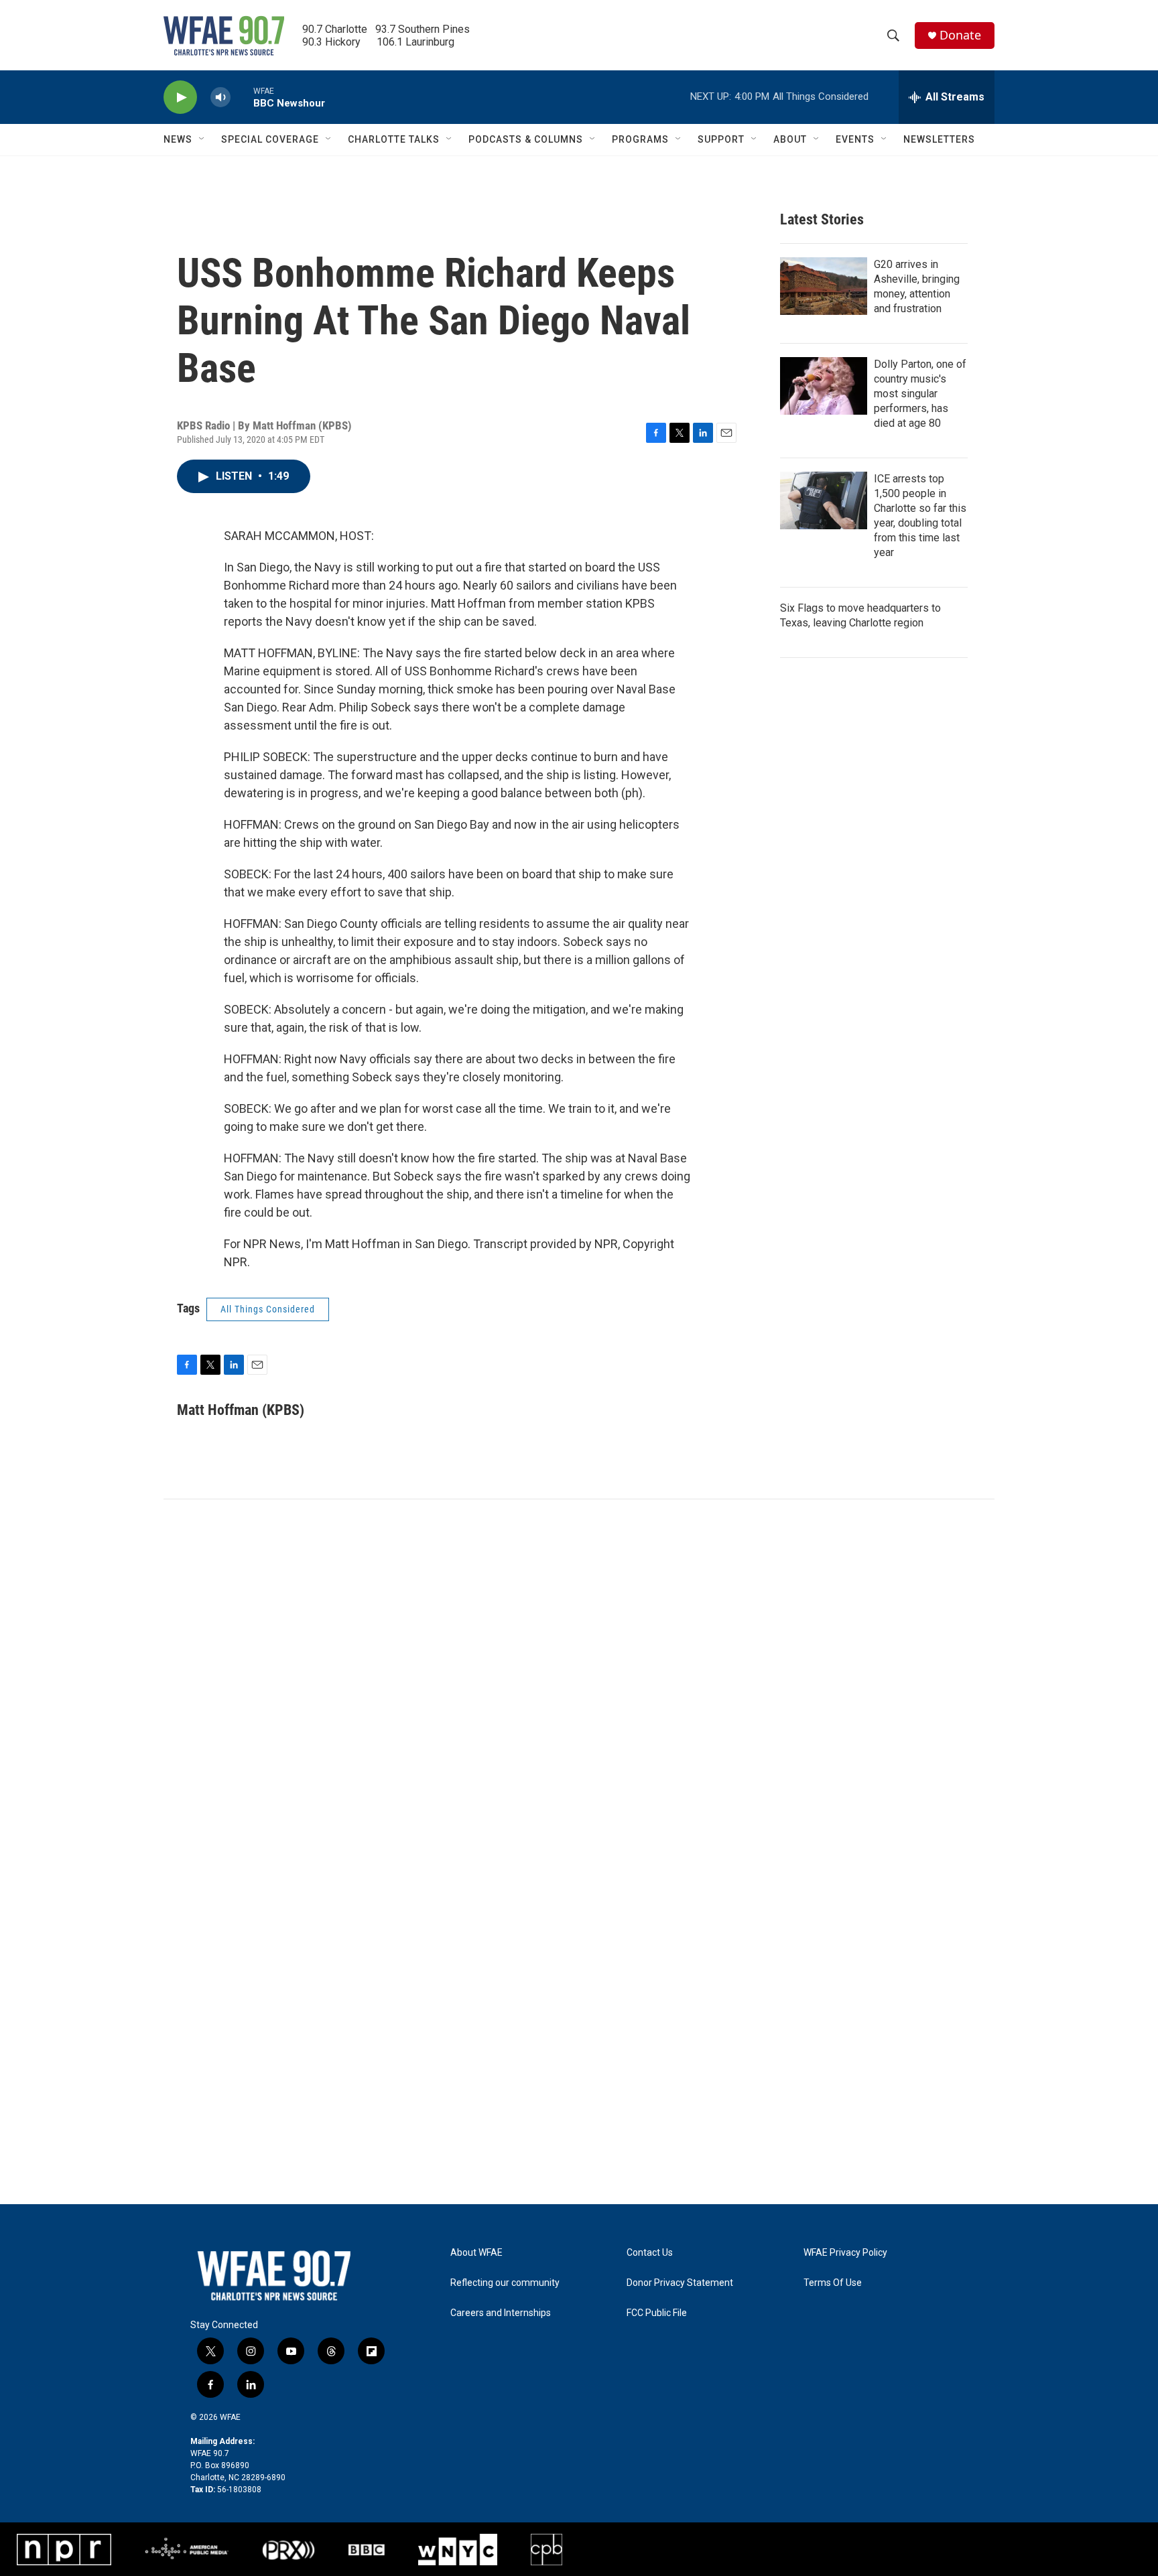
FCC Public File (657, 2313)
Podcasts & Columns (526, 139)
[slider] (242, 97)
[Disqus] (579, 1680)
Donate (960, 35)
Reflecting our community (505, 2283)
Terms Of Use (833, 2283)
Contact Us (650, 2253)
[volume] (220, 97)
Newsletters (939, 139)
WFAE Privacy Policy (845, 2253)
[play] (180, 97)
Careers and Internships (501, 2313)
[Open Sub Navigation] (202, 139)
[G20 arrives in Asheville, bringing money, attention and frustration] (824, 286)
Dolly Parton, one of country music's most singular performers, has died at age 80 (920, 394)
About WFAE (476, 2253)
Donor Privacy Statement (680, 2283)
